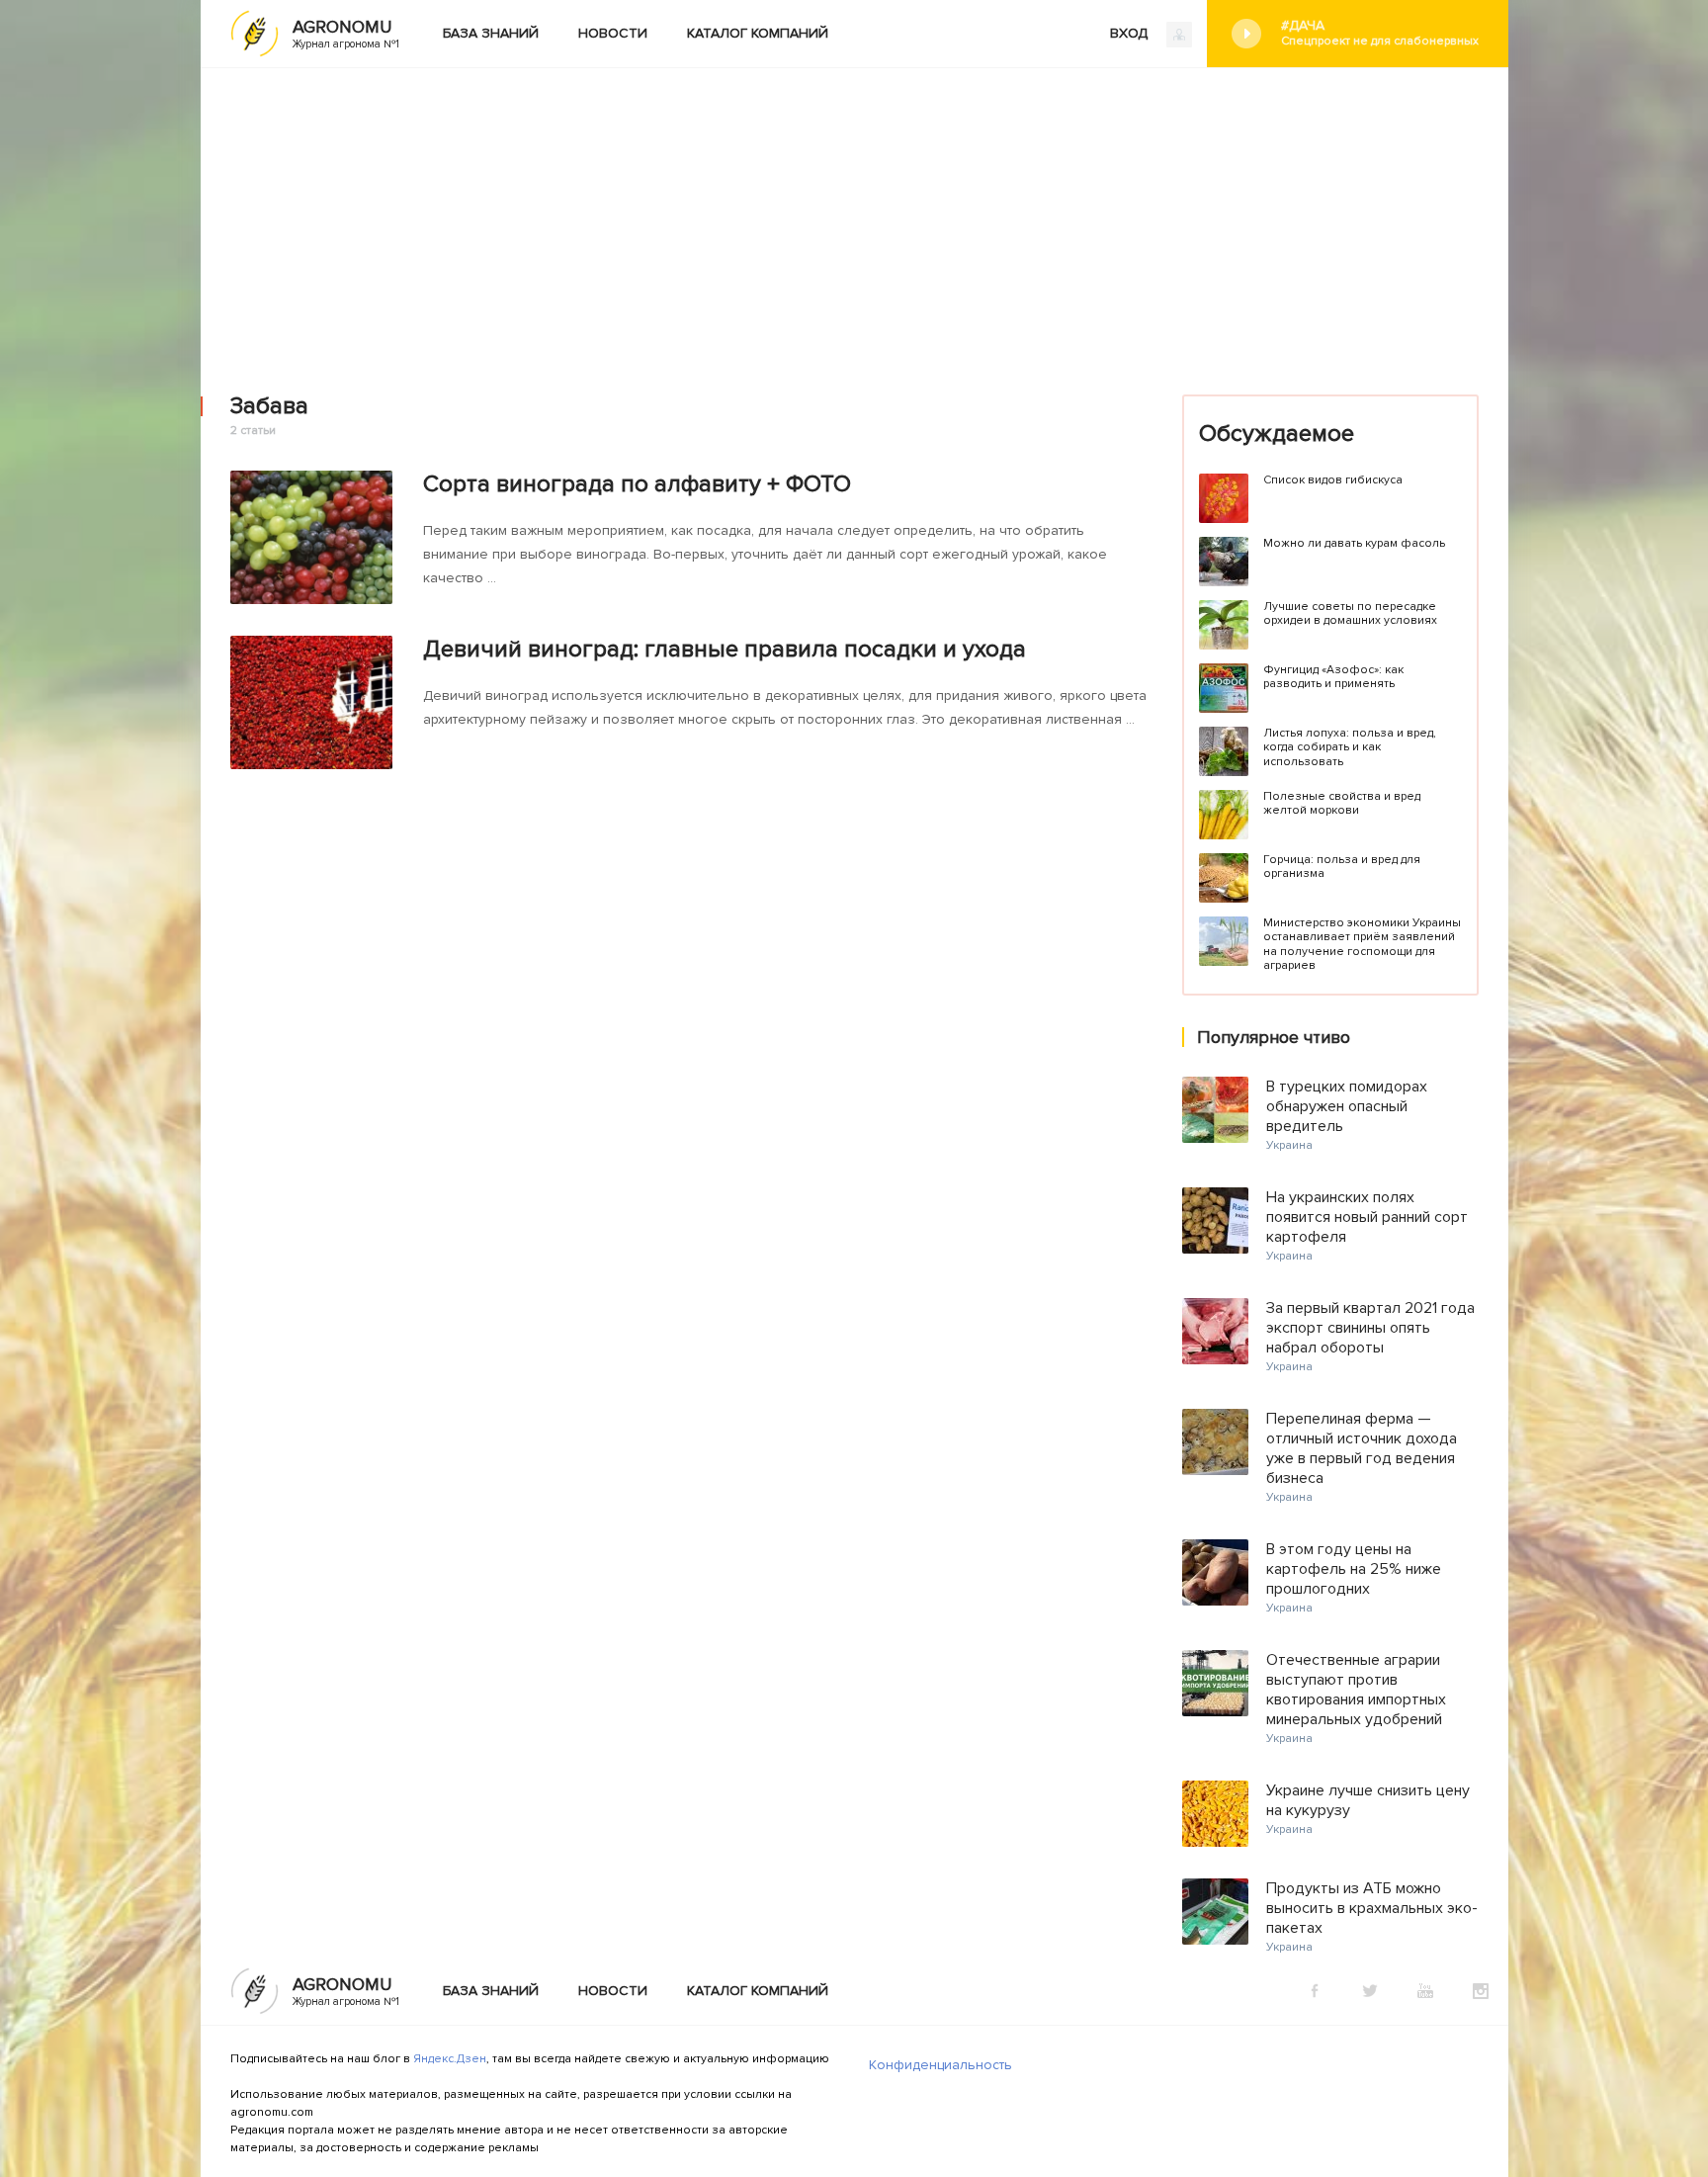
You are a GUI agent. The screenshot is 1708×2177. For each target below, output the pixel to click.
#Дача (1380, 33)
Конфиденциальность (940, 2065)
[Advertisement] (854, 217)
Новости (613, 33)
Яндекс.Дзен (450, 2059)
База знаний (491, 33)
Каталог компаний (758, 33)
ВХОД (1131, 33)
